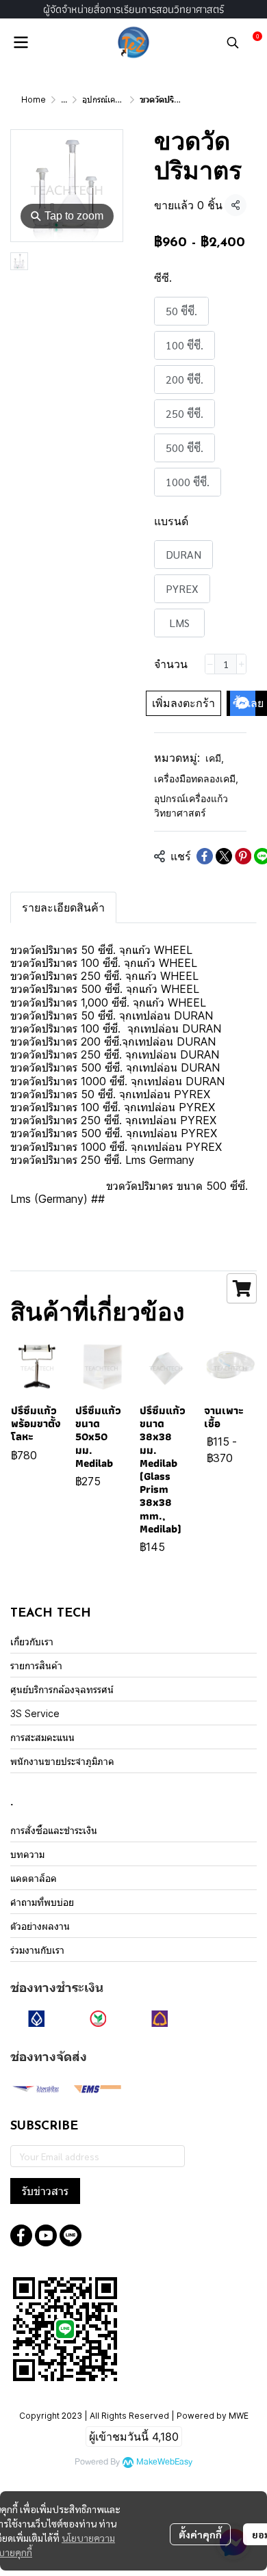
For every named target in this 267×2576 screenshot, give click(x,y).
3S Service (35, 1713)
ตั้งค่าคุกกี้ (200, 2534)
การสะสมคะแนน (42, 1737)
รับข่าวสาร (45, 2191)
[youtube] (46, 2235)
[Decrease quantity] (210, 664)
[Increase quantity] (241, 664)
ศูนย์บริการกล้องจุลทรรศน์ (62, 1689)
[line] (71, 2235)
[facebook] (21, 2235)
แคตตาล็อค (34, 1878)
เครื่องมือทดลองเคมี (196, 779)
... (64, 99)
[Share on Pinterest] (243, 856)
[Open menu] (21, 42)
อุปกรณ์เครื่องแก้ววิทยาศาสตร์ (191, 806)
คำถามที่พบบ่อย (42, 1902)
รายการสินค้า (36, 1665)
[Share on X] (224, 856)
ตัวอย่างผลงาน (40, 1926)
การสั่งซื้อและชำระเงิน (54, 1830)
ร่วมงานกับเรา (37, 1950)
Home (34, 99)
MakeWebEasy (164, 2462)
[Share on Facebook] (205, 856)
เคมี (215, 758)
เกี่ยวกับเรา (32, 1642)
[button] (233, 42)
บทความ (27, 1854)
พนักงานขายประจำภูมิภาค (62, 1761)
